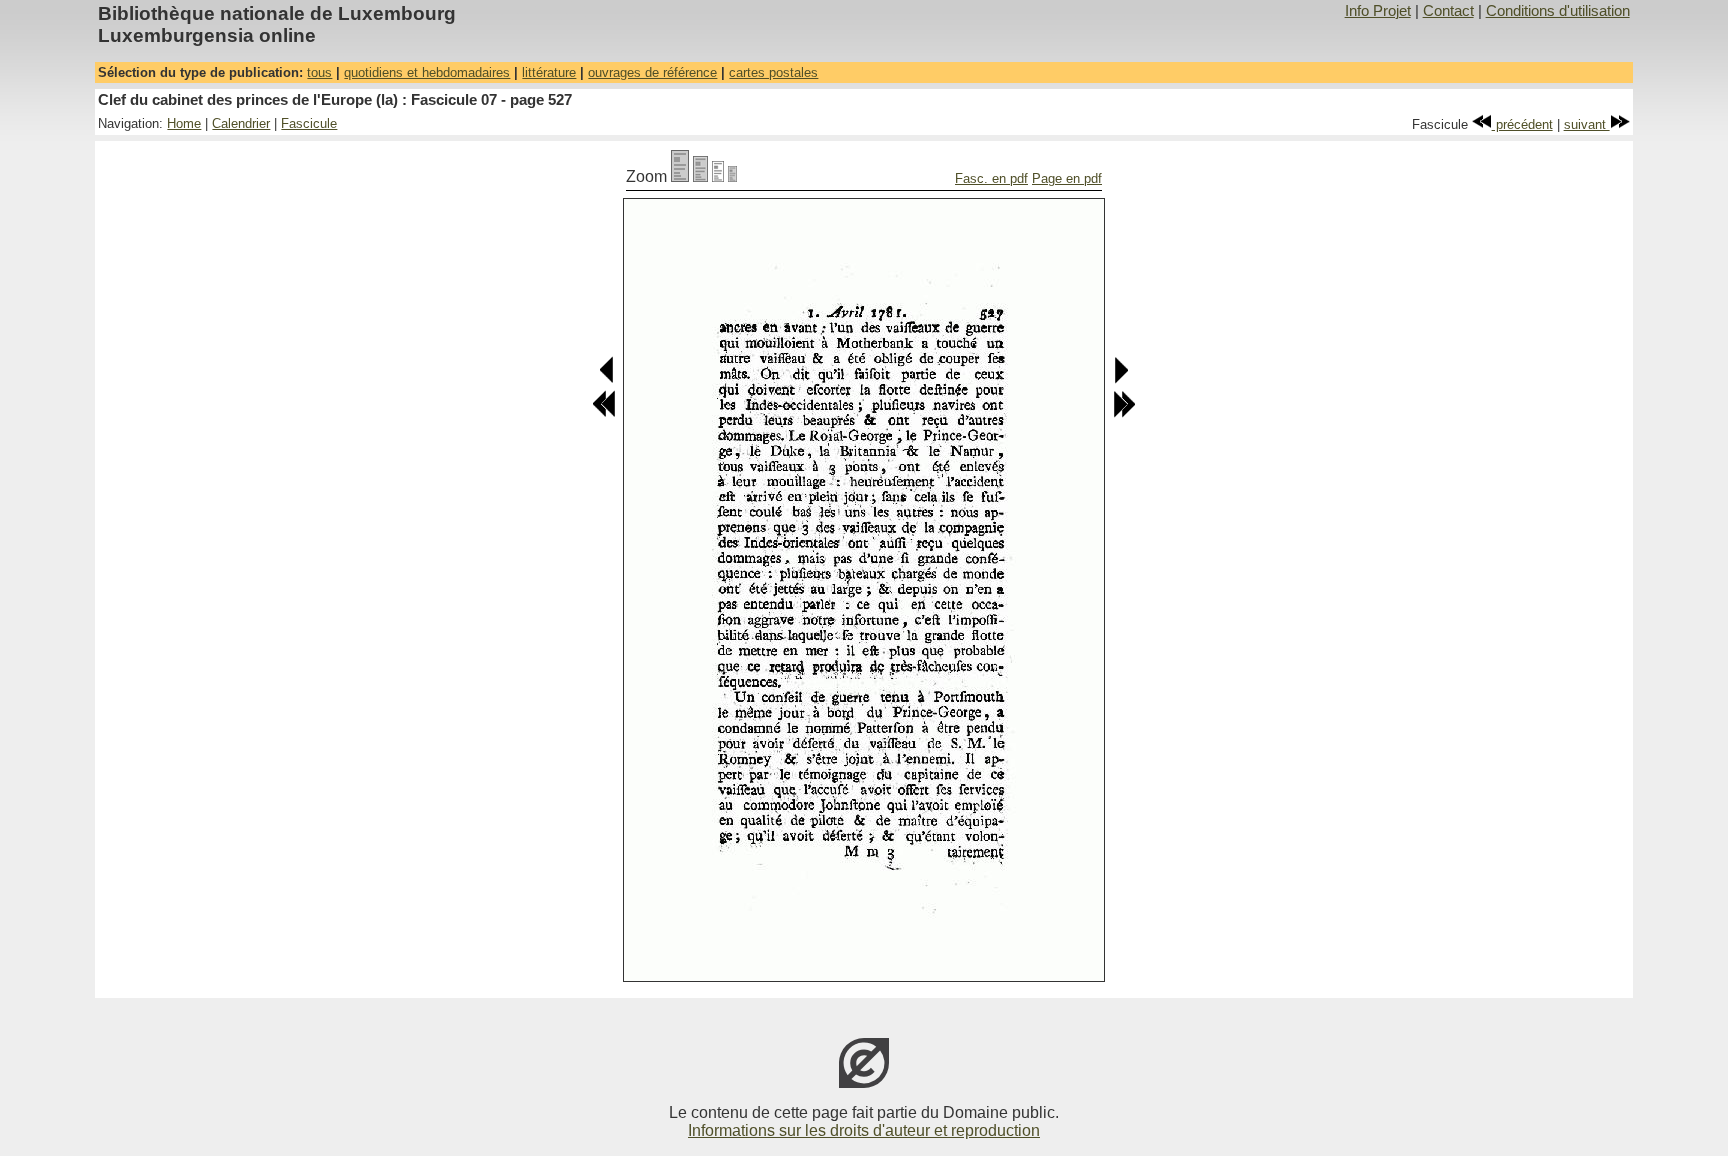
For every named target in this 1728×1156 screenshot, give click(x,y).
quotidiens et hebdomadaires (427, 72)
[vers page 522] (604, 413)
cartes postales (773, 72)
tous (319, 72)
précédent (1522, 124)
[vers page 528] (1120, 379)
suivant (1587, 124)
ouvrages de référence (652, 72)
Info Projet (1378, 11)
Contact (1448, 11)
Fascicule (309, 123)
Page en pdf (1067, 178)
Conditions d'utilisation (1558, 11)
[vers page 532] (1124, 413)
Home (184, 123)
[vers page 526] (607, 379)
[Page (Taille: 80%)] (700, 176)
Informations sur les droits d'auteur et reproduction (864, 1130)
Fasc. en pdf (991, 178)
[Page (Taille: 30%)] (732, 176)
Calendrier (241, 123)
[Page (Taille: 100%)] (680, 176)
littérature (549, 72)
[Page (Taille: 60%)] (718, 176)
